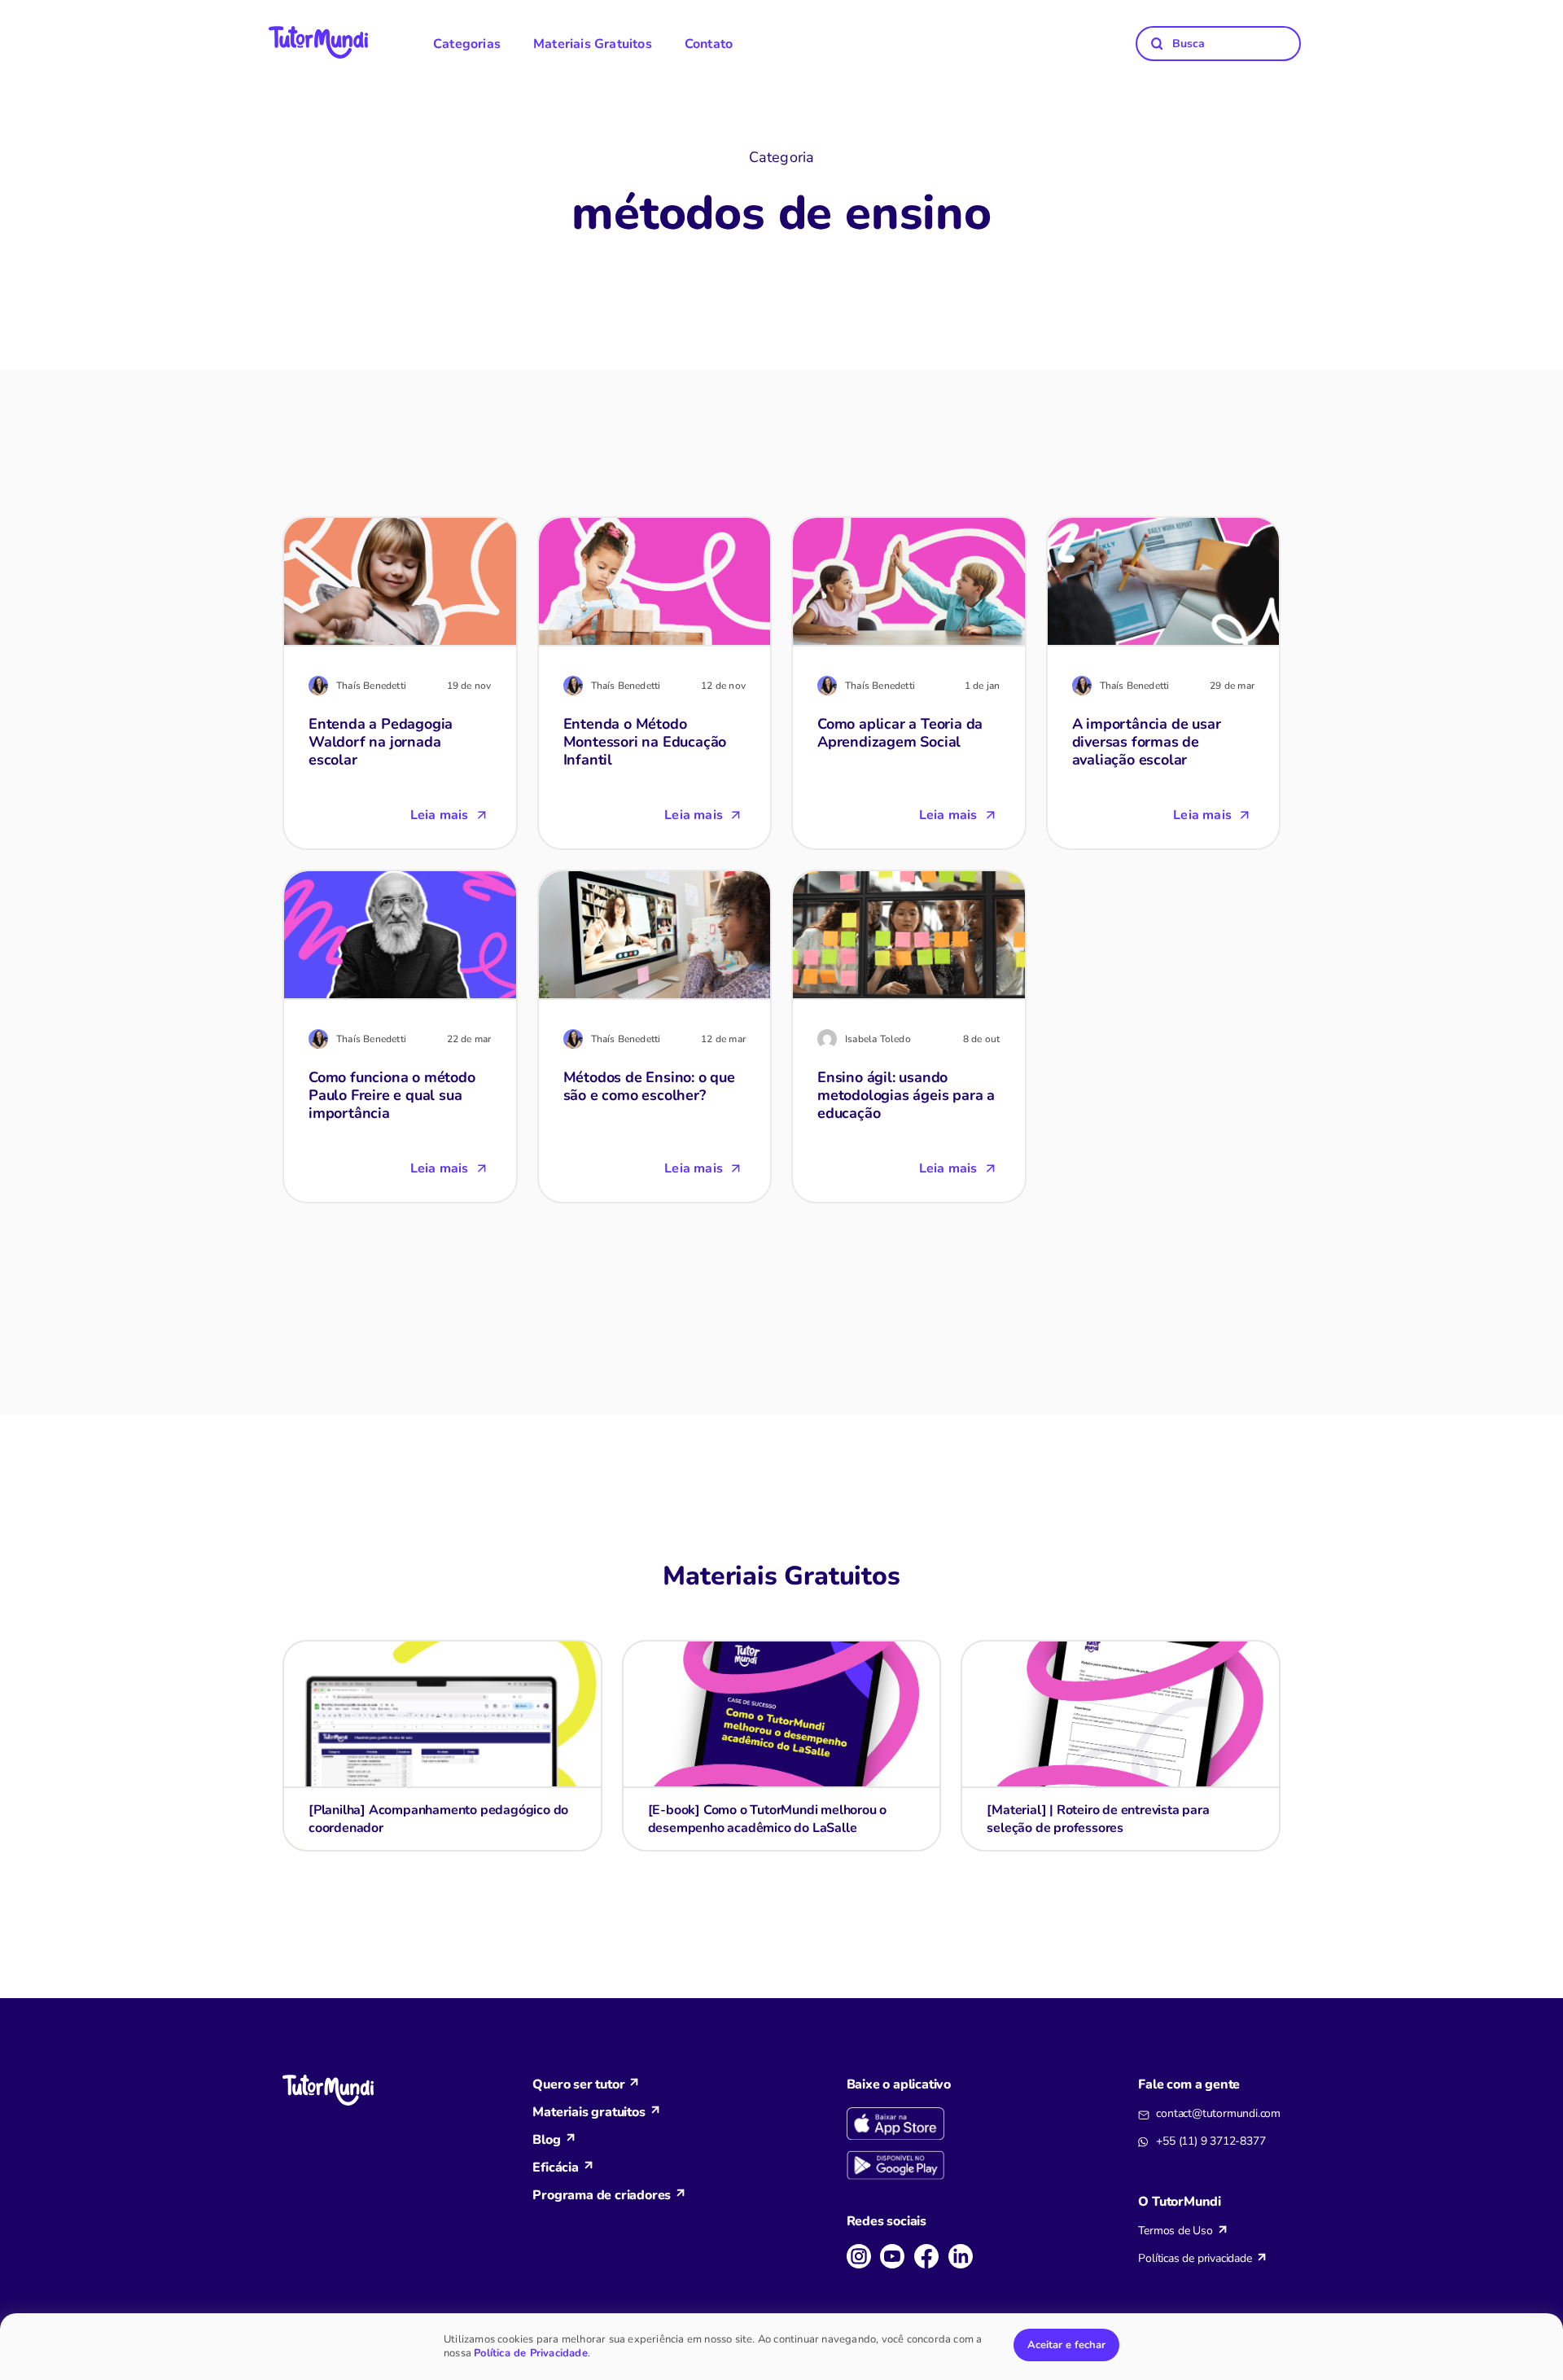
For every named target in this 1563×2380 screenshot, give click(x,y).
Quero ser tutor (578, 2084)
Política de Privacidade (531, 2353)
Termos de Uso (1175, 2231)
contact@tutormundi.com (1218, 2113)
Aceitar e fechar (1066, 2345)
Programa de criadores (602, 2195)
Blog (546, 2140)
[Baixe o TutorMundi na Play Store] (913, 2166)
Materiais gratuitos (589, 2112)
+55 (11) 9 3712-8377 (1211, 2141)
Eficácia (555, 2167)
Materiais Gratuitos (593, 44)
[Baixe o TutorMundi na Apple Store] (913, 2124)
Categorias (467, 44)
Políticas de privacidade (1195, 2258)
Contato (709, 44)
